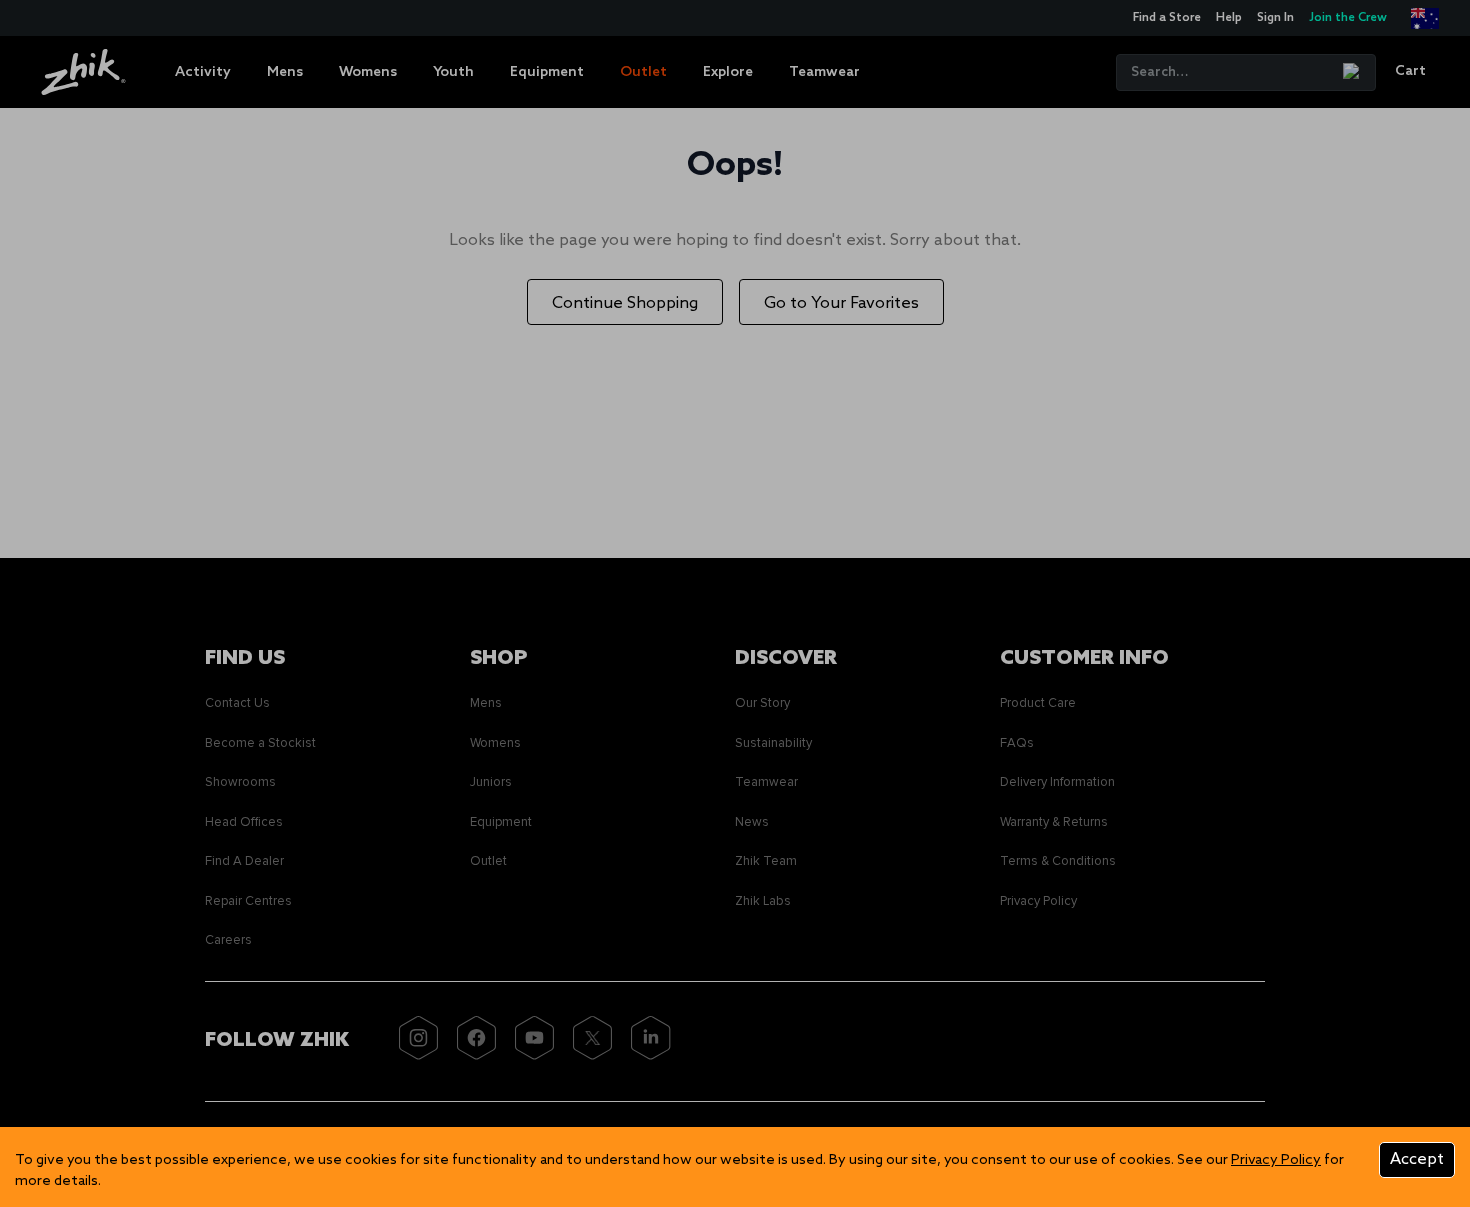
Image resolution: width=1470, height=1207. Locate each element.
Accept (1417, 1159)
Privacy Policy (1276, 1160)
